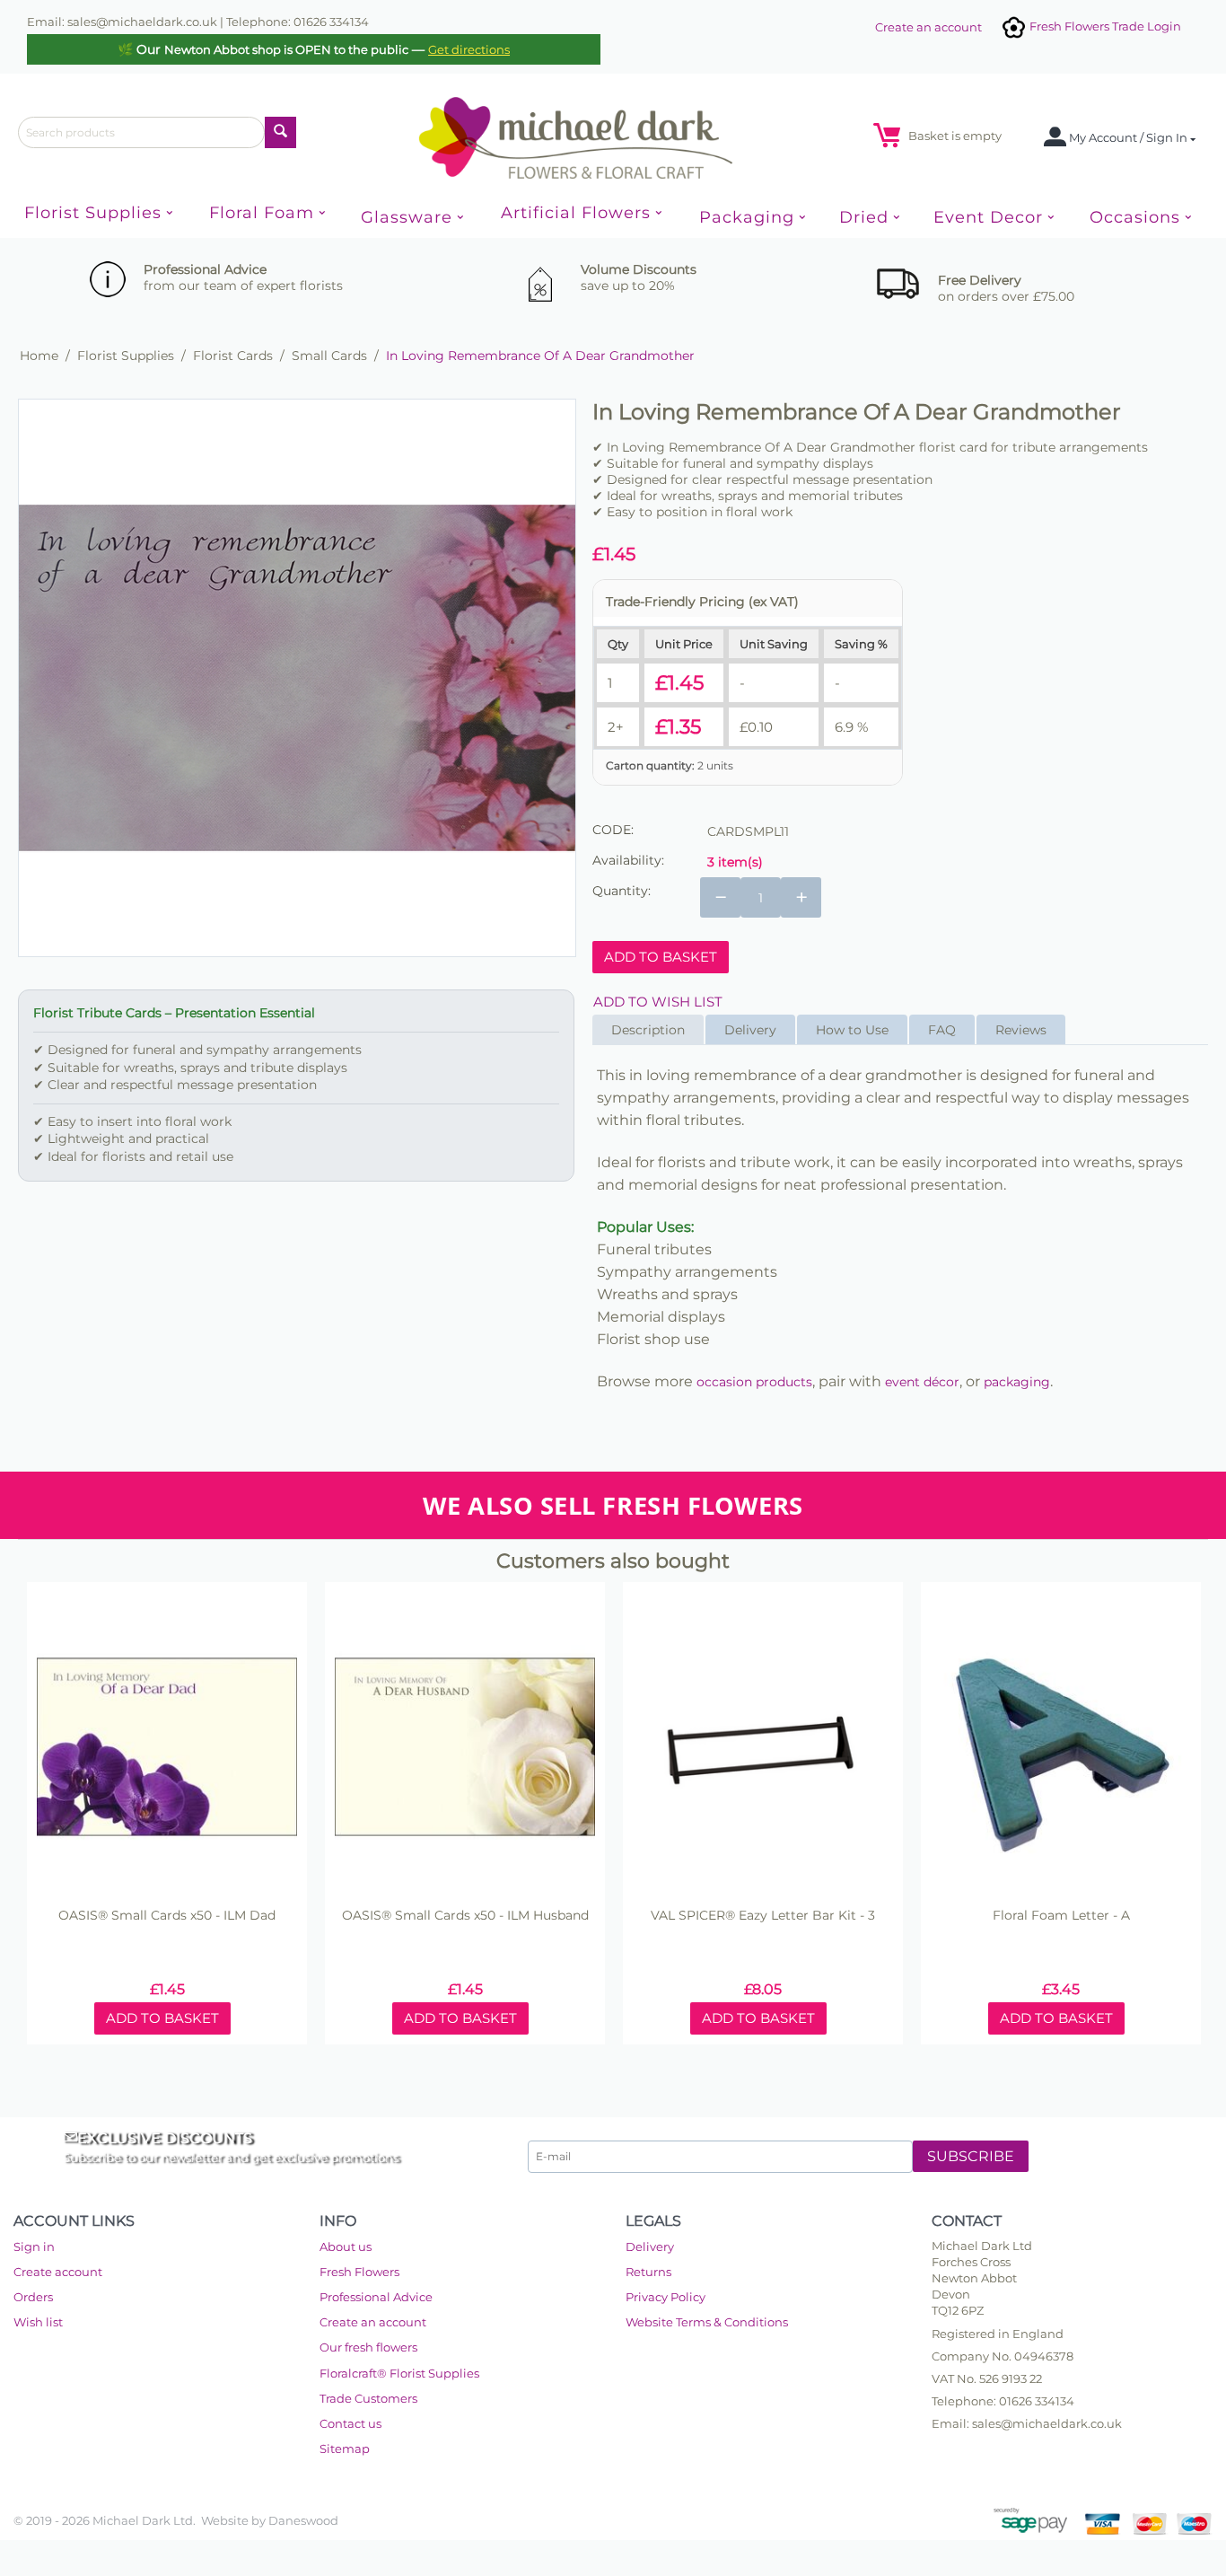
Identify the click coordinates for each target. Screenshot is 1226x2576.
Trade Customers (368, 2398)
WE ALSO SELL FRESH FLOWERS (613, 1505)
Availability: (628, 860)
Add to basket (661, 957)
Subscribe (971, 2156)
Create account (58, 2272)
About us (346, 2246)
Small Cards (329, 356)
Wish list (38, 2322)
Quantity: (622, 891)
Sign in (34, 2246)
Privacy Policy (666, 2297)
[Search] (280, 132)
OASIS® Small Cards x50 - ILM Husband (465, 1916)
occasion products (754, 1382)
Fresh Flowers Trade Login (1104, 26)
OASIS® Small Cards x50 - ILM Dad (167, 1916)
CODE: (613, 830)
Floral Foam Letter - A (1061, 1916)
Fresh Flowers (359, 2272)
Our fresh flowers (368, 2347)
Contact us (350, 2423)
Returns (648, 2272)
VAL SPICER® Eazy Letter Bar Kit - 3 (763, 1916)
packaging (1017, 1382)
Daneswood (303, 2520)
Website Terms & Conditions (707, 2322)
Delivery (650, 2246)
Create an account (928, 27)
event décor (922, 1382)
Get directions (469, 49)
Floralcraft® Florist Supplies (399, 2373)
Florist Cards (233, 356)
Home (39, 356)
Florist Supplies (126, 356)
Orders (33, 2297)
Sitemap (345, 2449)
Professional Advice (376, 2297)
